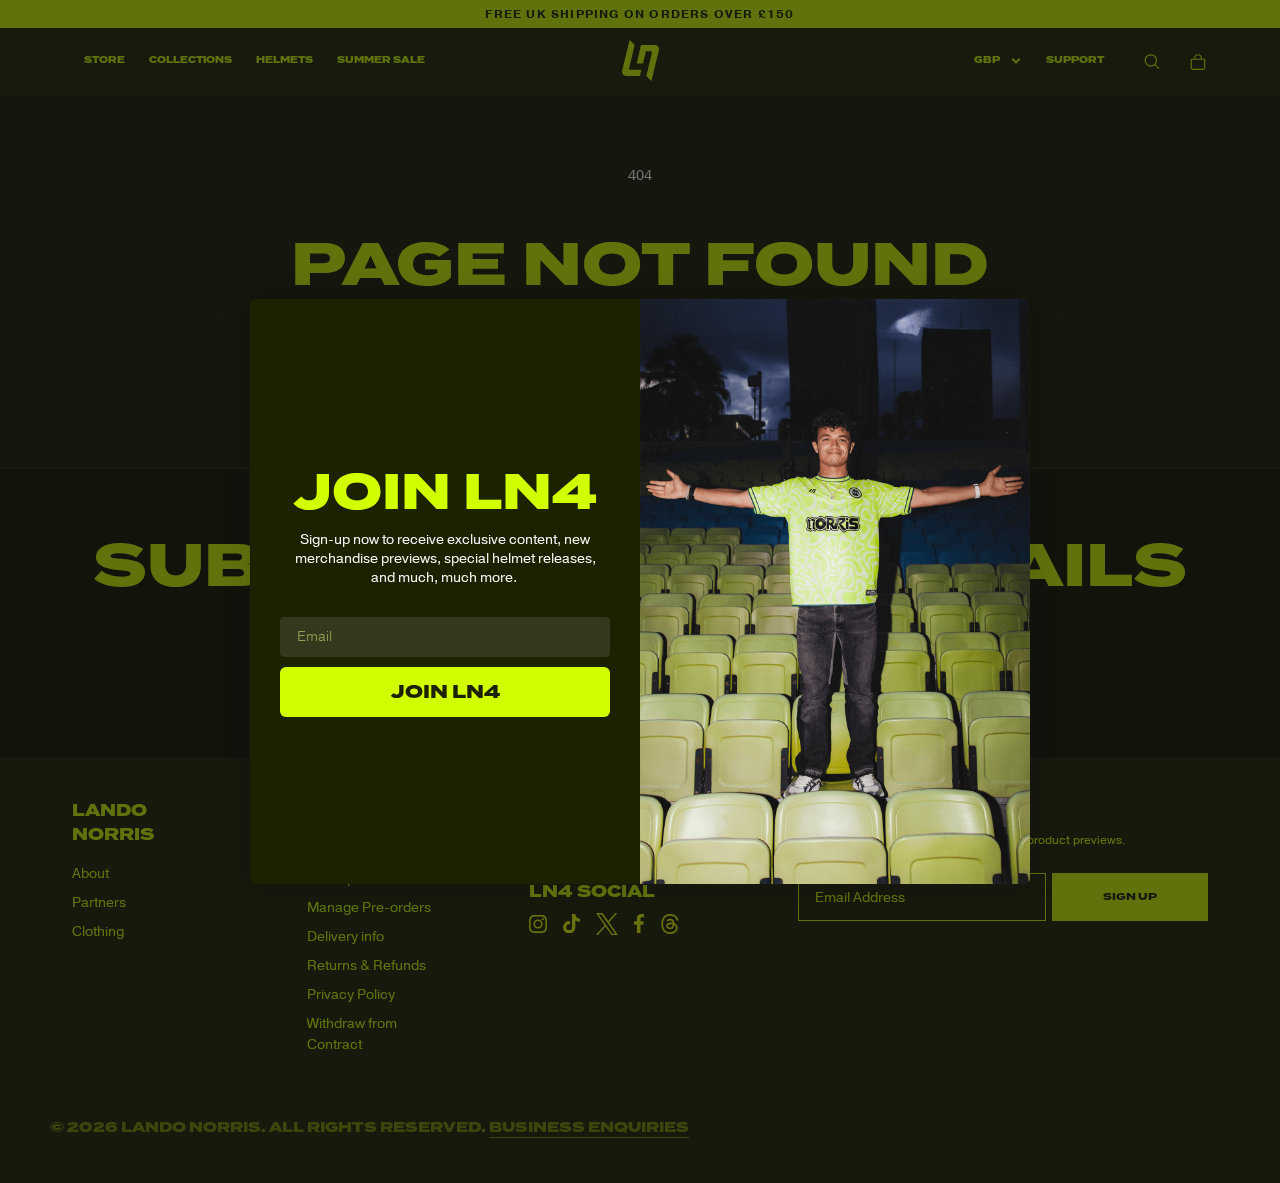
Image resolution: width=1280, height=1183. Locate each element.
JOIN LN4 (445, 692)
